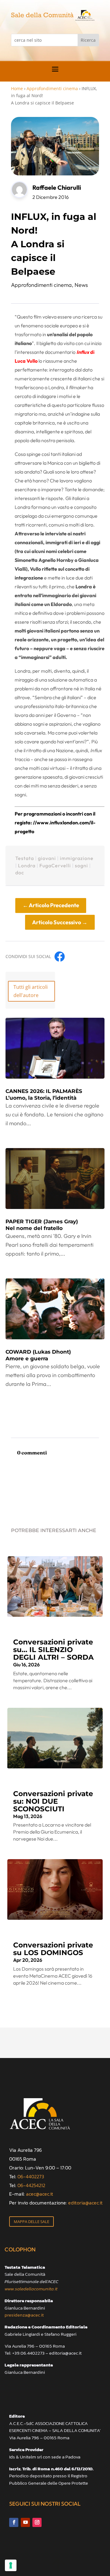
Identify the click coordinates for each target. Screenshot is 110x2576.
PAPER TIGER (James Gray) (42, 1225)
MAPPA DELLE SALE (31, 2222)
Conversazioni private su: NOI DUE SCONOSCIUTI (53, 1801)
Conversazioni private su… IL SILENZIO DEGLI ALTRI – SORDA (53, 1650)
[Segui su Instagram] (37, 2522)
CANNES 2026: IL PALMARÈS (44, 1094)
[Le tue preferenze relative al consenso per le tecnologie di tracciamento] (11, 2565)
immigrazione (77, 858)
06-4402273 (31, 2176)
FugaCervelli (55, 865)
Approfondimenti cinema (52, 88)
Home (17, 88)
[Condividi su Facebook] (60, 957)
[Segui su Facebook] (14, 2522)
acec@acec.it (40, 2194)
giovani (47, 858)
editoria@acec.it (85, 2203)
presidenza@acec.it (24, 2315)
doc (20, 872)
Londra (27, 865)
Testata (25, 858)
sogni (81, 865)
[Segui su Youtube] (25, 2522)
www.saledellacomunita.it (31, 2289)
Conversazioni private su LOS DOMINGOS (53, 1949)
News (81, 285)
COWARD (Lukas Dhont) (38, 1355)
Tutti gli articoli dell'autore (31, 991)
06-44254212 (31, 2185)
